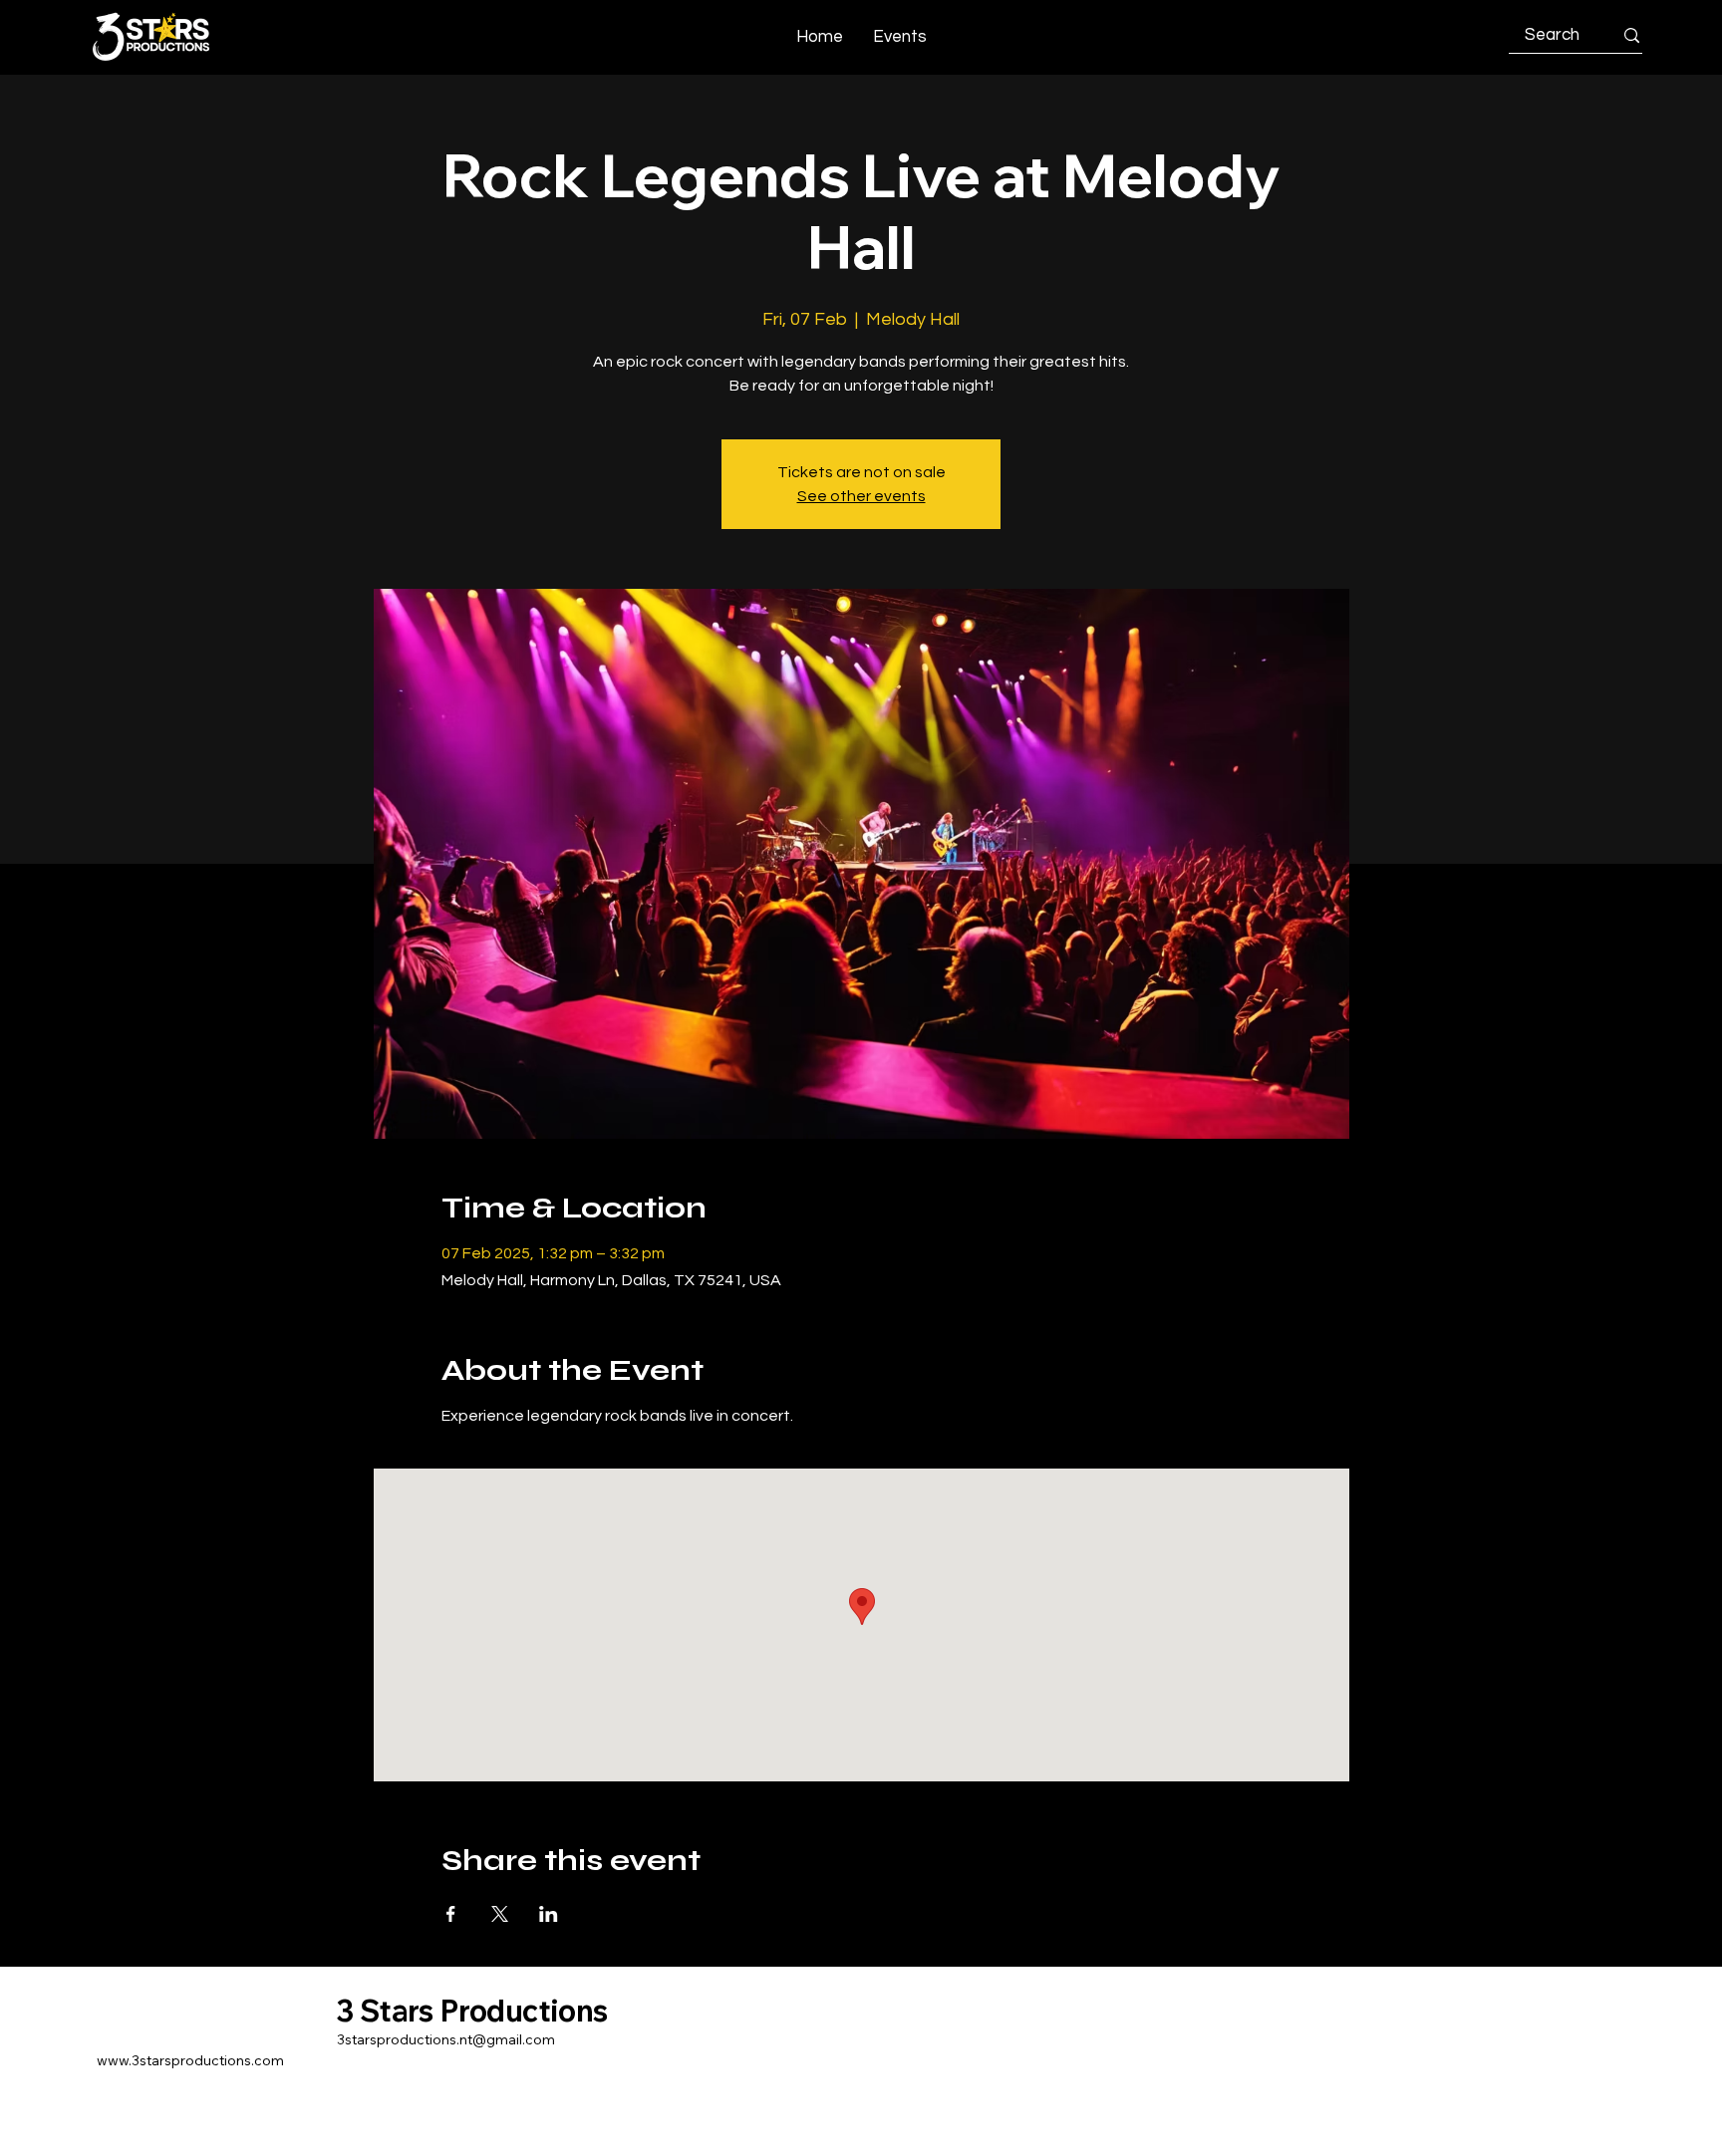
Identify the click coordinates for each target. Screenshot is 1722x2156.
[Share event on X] (500, 1914)
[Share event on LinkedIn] (549, 1914)
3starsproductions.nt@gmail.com (446, 2039)
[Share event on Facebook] (451, 1914)
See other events (861, 496)
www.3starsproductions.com (190, 2060)
